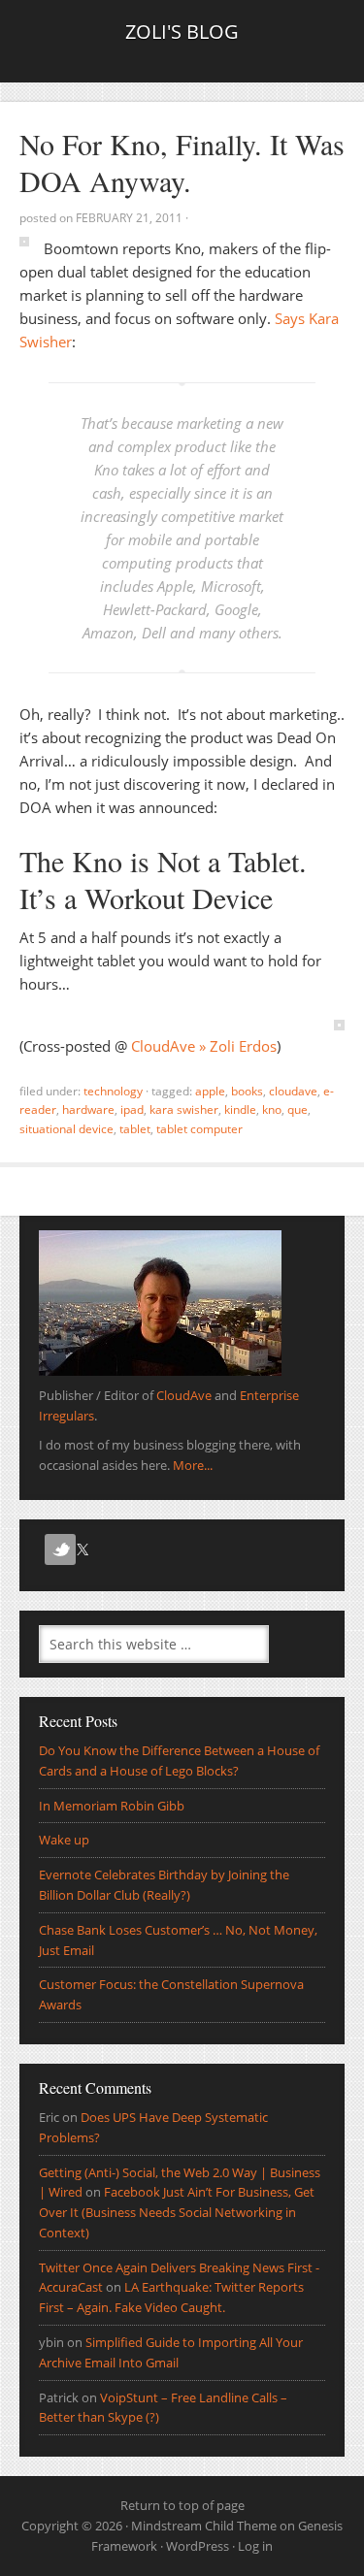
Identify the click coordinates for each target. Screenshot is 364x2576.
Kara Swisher (184, 1109)
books (247, 1091)
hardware (88, 1109)
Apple (210, 1091)
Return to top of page (182, 2505)
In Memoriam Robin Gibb (112, 1806)
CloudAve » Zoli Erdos (204, 1046)
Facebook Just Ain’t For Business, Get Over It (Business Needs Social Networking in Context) (177, 2212)
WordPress (198, 2546)
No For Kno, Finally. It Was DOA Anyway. (182, 162)
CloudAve (293, 1091)
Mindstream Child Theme (204, 2526)
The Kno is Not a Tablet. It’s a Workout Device (163, 879)
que (298, 1109)
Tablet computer (199, 1129)
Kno (272, 1109)
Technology (113, 1091)
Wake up (64, 1840)
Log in (255, 2546)
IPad (132, 1109)
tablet (135, 1129)
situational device (66, 1129)
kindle (240, 1109)
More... (193, 1465)
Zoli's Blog (182, 32)
